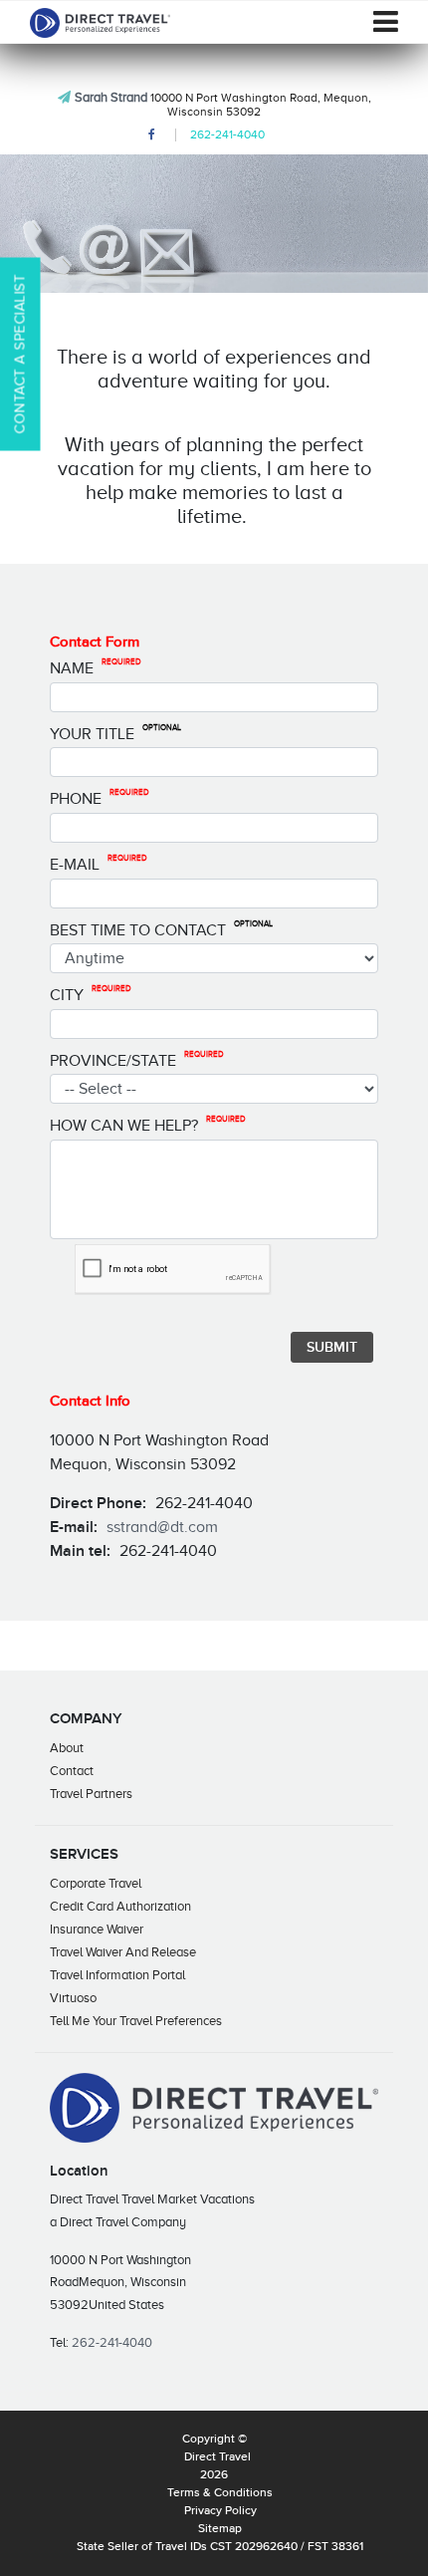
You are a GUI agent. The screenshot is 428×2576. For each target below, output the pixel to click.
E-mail (99, 864)
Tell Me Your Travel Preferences (136, 2021)
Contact (72, 1771)
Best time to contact (161, 929)
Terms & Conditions (220, 2493)
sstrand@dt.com (162, 1527)
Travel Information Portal (117, 1975)
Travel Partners (91, 1794)
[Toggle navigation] (386, 22)
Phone (100, 798)
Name (96, 667)
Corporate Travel (96, 1883)
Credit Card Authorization (120, 1906)
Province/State (137, 1060)
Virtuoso (73, 1998)
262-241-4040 (227, 134)
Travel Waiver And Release (123, 1952)
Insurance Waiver (97, 1929)
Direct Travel (217, 2457)
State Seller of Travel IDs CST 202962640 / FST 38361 (220, 2547)
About (67, 1748)
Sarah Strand (111, 97)
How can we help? (148, 1125)
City (91, 994)
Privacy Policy (220, 2511)
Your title (115, 733)
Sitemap (220, 2529)
